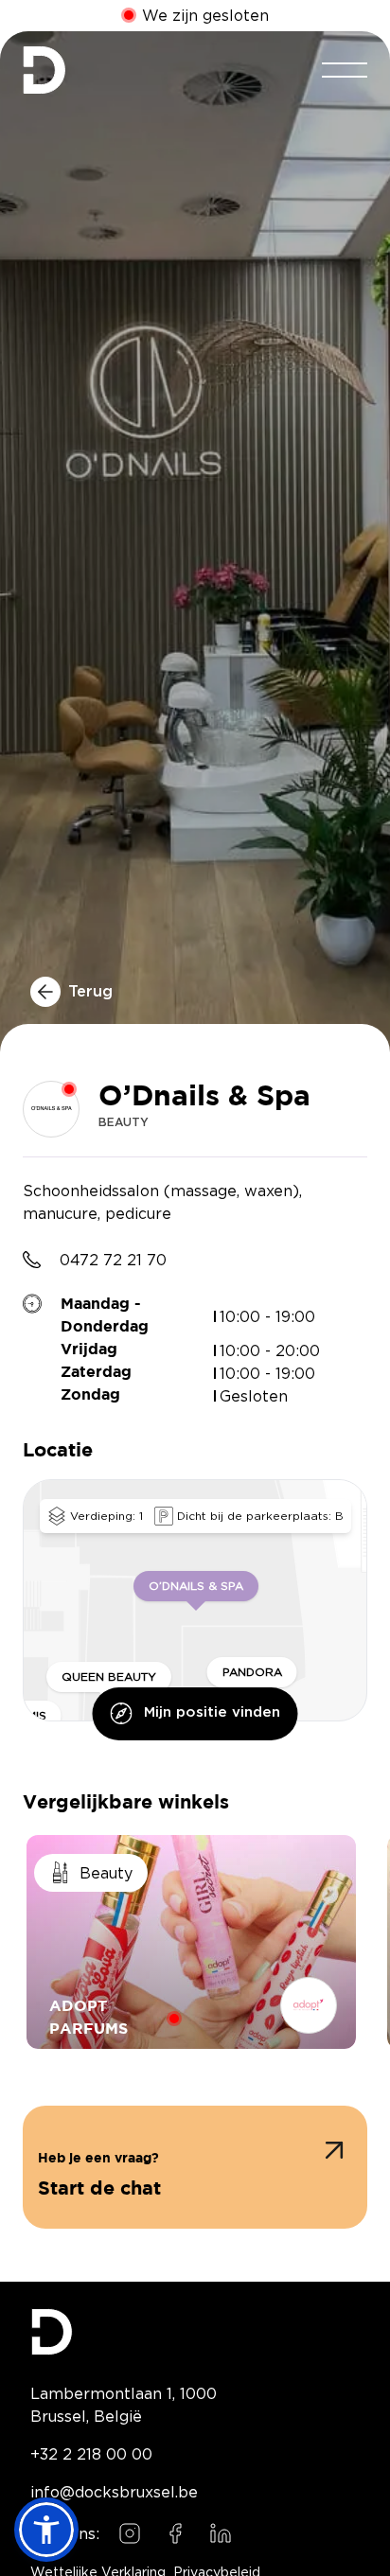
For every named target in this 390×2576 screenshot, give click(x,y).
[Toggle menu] (345, 70)
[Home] (44, 70)
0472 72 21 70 (113, 1260)
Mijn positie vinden (212, 1712)
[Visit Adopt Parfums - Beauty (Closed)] (191, 1942)
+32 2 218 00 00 (91, 2454)
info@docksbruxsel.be (114, 2492)
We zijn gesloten (205, 16)
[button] (195, 2167)
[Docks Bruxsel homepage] (195, 2332)
